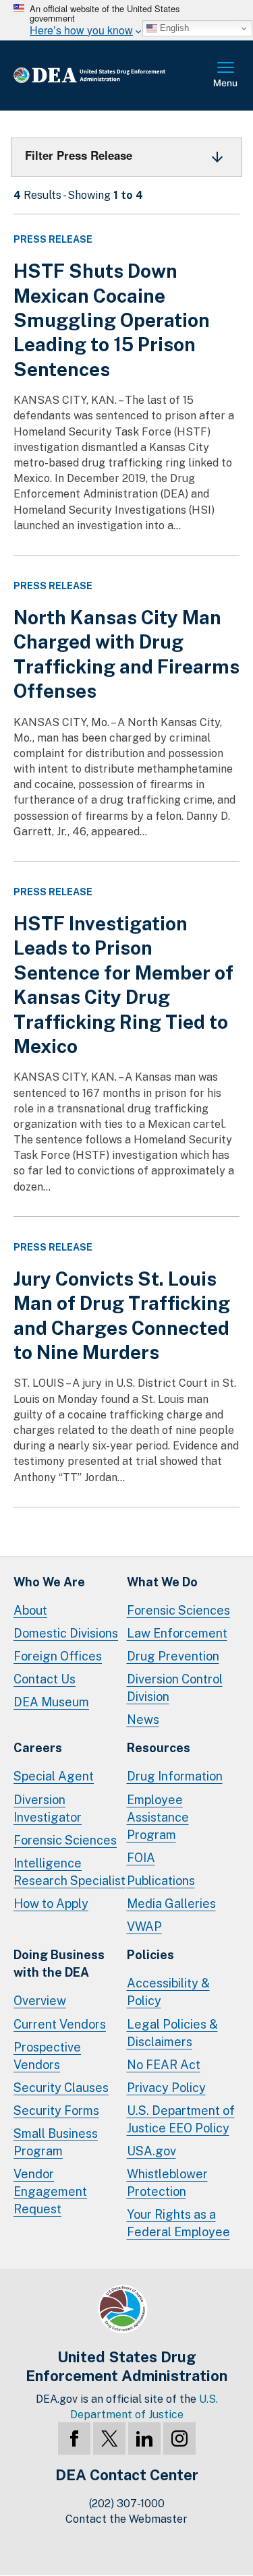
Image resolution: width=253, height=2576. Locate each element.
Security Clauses (61, 2088)
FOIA (141, 1858)
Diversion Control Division (175, 1688)
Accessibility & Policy (168, 1992)
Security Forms (56, 2110)
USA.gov (151, 2151)
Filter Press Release (79, 155)
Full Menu (226, 76)
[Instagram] (179, 2438)
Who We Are (49, 1582)
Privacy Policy (166, 2088)
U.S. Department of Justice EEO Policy (181, 2119)
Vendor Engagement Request (50, 2191)
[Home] (111, 76)
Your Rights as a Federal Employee (178, 2223)
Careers (38, 1748)
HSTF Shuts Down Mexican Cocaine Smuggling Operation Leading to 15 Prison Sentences (112, 320)
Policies (150, 1955)
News (143, 1719)
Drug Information (175, 1776)
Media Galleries (171, 1904)
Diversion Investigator (48, 1808)
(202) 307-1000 (127, 2504)
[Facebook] (74, 2438)
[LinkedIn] (144, 2438)
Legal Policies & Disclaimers (172, 2033)
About (30, 1610)
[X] (109, 2438)
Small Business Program (56, 2142)
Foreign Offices (58, 1656)
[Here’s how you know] (126, 20)
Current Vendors (60, 2024)
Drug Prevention (173, 1656)
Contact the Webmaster (126, 2519)
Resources (159, 1748)
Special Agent (54, 1776)
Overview (40, 2001)
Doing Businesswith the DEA (59, 1964)
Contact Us (45, 1679)
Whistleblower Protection (167, 2183)
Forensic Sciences (178, 1610)
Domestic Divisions (66, 1633)
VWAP (144, 1926)
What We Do (162, 1582)
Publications (161, 1881)
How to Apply (51, 1904)
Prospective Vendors (47, 2056)
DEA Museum (51, 1702)
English (173, 28)
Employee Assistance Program (158, 1817)
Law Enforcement (177, 1633)
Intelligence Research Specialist (69, 1872)
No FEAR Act (164, 2065)
